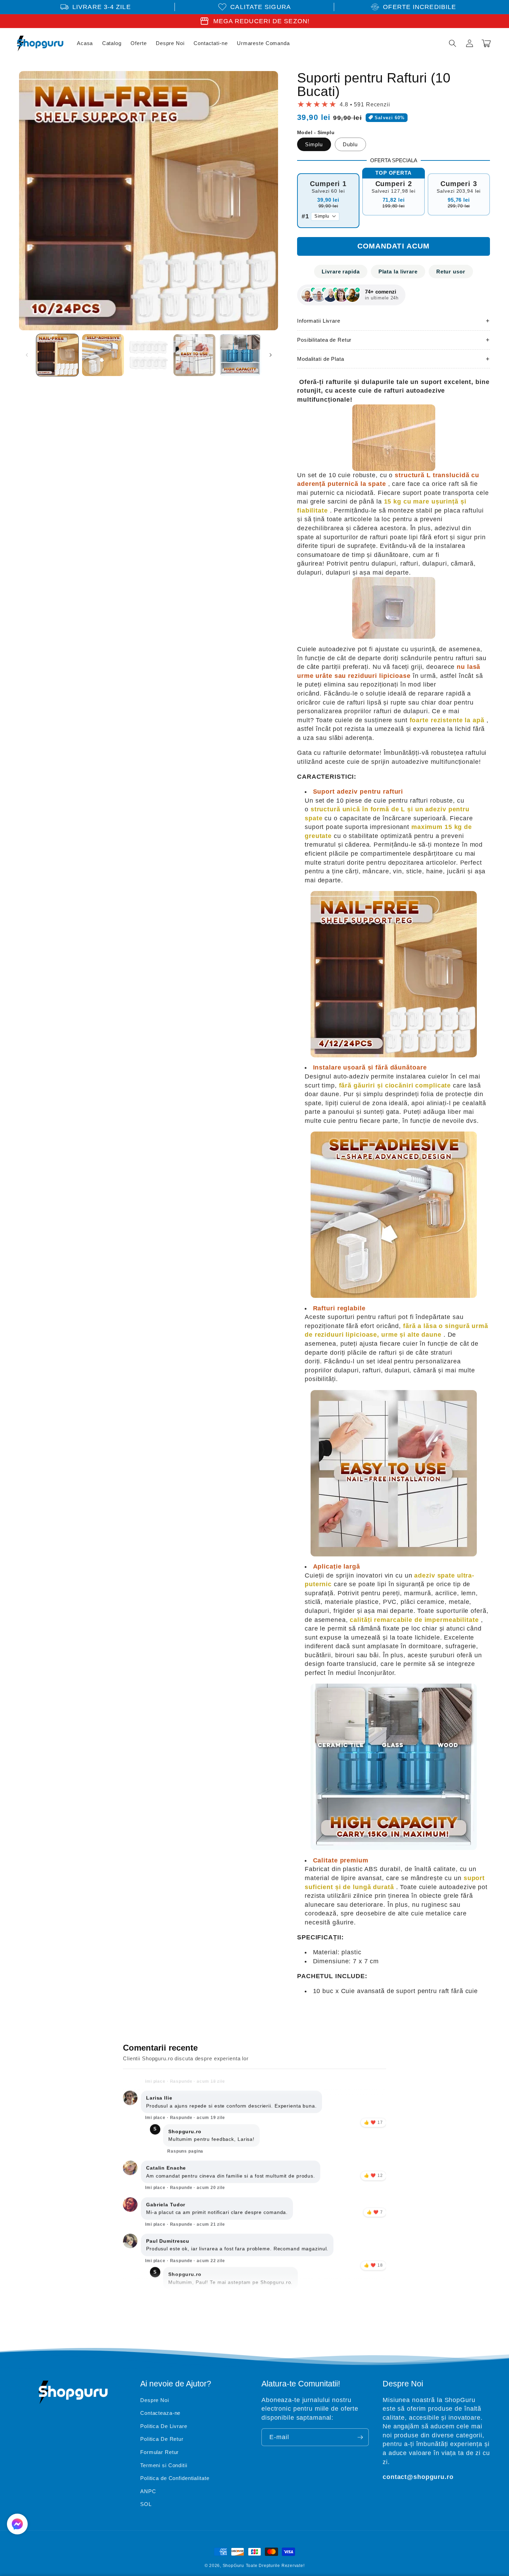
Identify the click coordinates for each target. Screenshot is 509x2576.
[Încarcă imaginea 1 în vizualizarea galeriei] (57, 355)
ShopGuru (233, 2566)
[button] (453, 43)
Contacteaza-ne (160, 2413)
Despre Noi (155, 2400)
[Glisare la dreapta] (270, 355)
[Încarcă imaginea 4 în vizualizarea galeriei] (194, 355)
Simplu (314, 144)
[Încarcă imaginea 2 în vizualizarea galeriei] (103, 355)
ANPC (148, 2491)
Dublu (350, 144)
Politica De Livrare (164, 2426)
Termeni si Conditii (164, 2465)
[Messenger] (17, 2524)
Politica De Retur (162, 2439)
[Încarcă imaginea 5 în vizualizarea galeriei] (240, 355)
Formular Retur (159, 2452)
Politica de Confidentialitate (175, 2478)
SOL (146, 2504)
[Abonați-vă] (360, 2437)
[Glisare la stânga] (27, 355)
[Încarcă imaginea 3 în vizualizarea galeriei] (149, 355)
